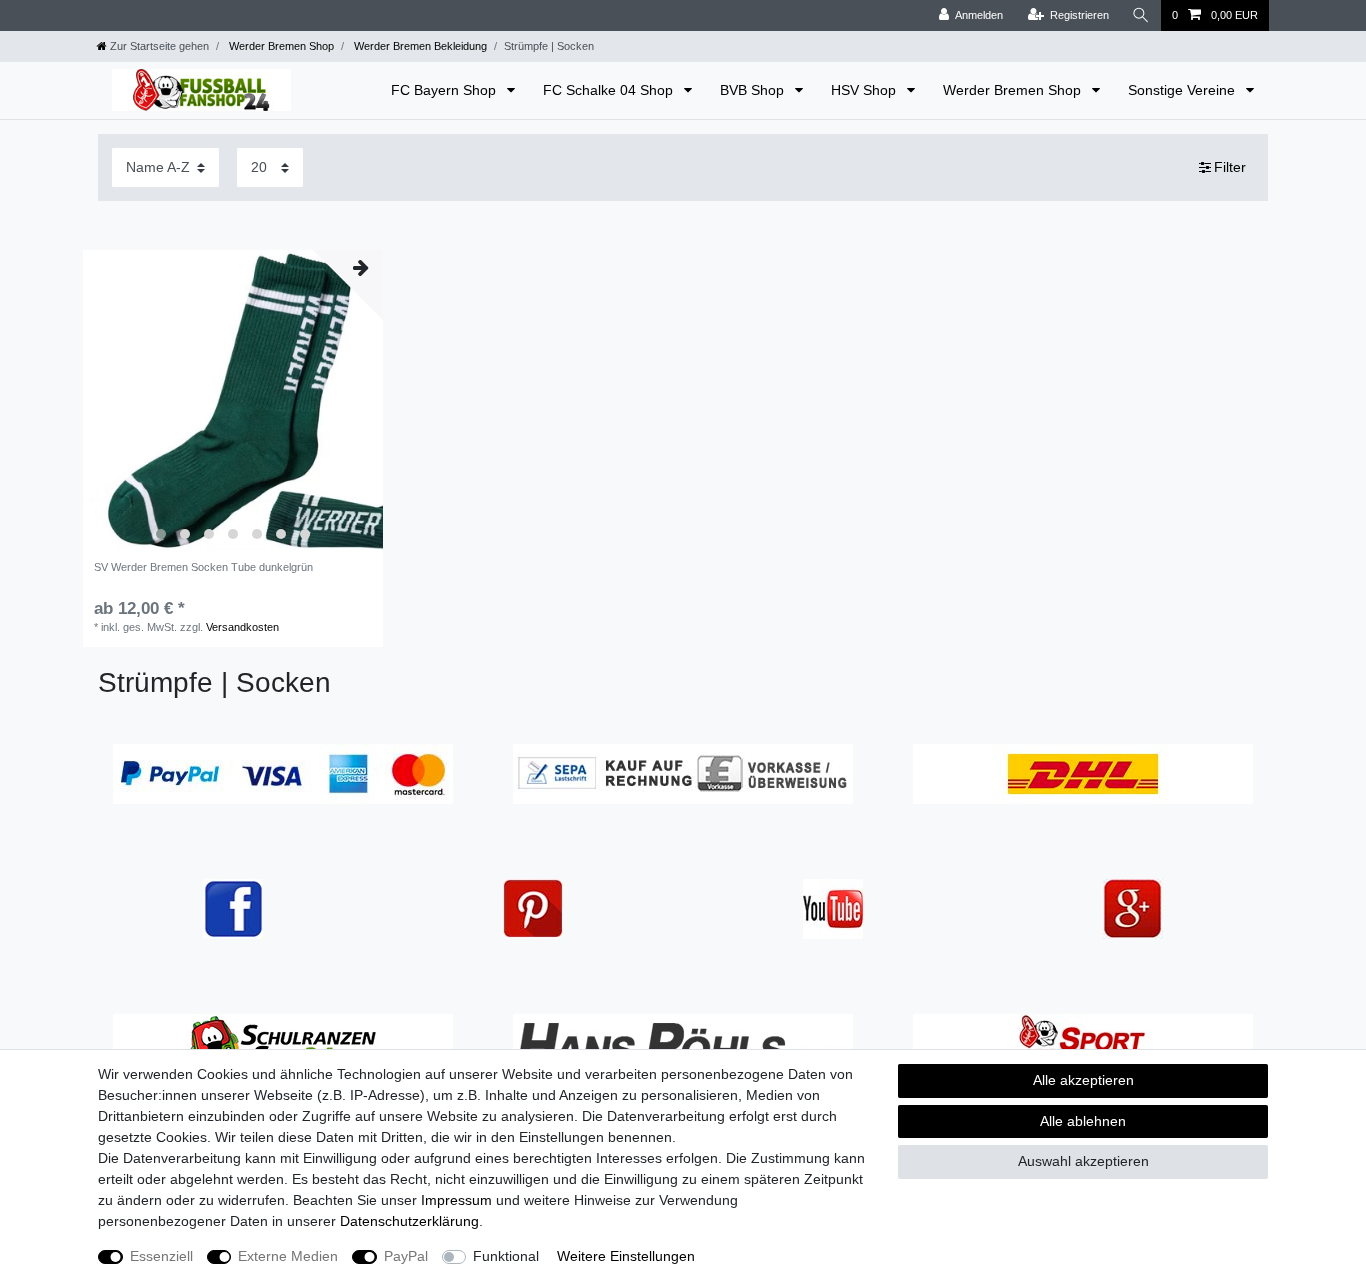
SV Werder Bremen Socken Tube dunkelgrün (203, 567)
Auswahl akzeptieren (1083, 1161)
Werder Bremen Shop (280, 46)
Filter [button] (1230, 167)
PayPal (406, 1256)
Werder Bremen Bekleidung (419, 46)
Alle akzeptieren (1083, 1080)
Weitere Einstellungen (626, 1256)
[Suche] (1141, 15)
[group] (233, 400)
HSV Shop (865, 90)
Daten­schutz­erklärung (409, 1221)
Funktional (506, 1256)
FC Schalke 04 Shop (610, 90)
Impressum (456, 1200)
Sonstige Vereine (1183, 90)
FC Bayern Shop (445, 90)
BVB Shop (754, 90)
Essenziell (161, 1256)
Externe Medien (288, 1256)
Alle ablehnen (1083, 1121)
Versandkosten (242, 627)
